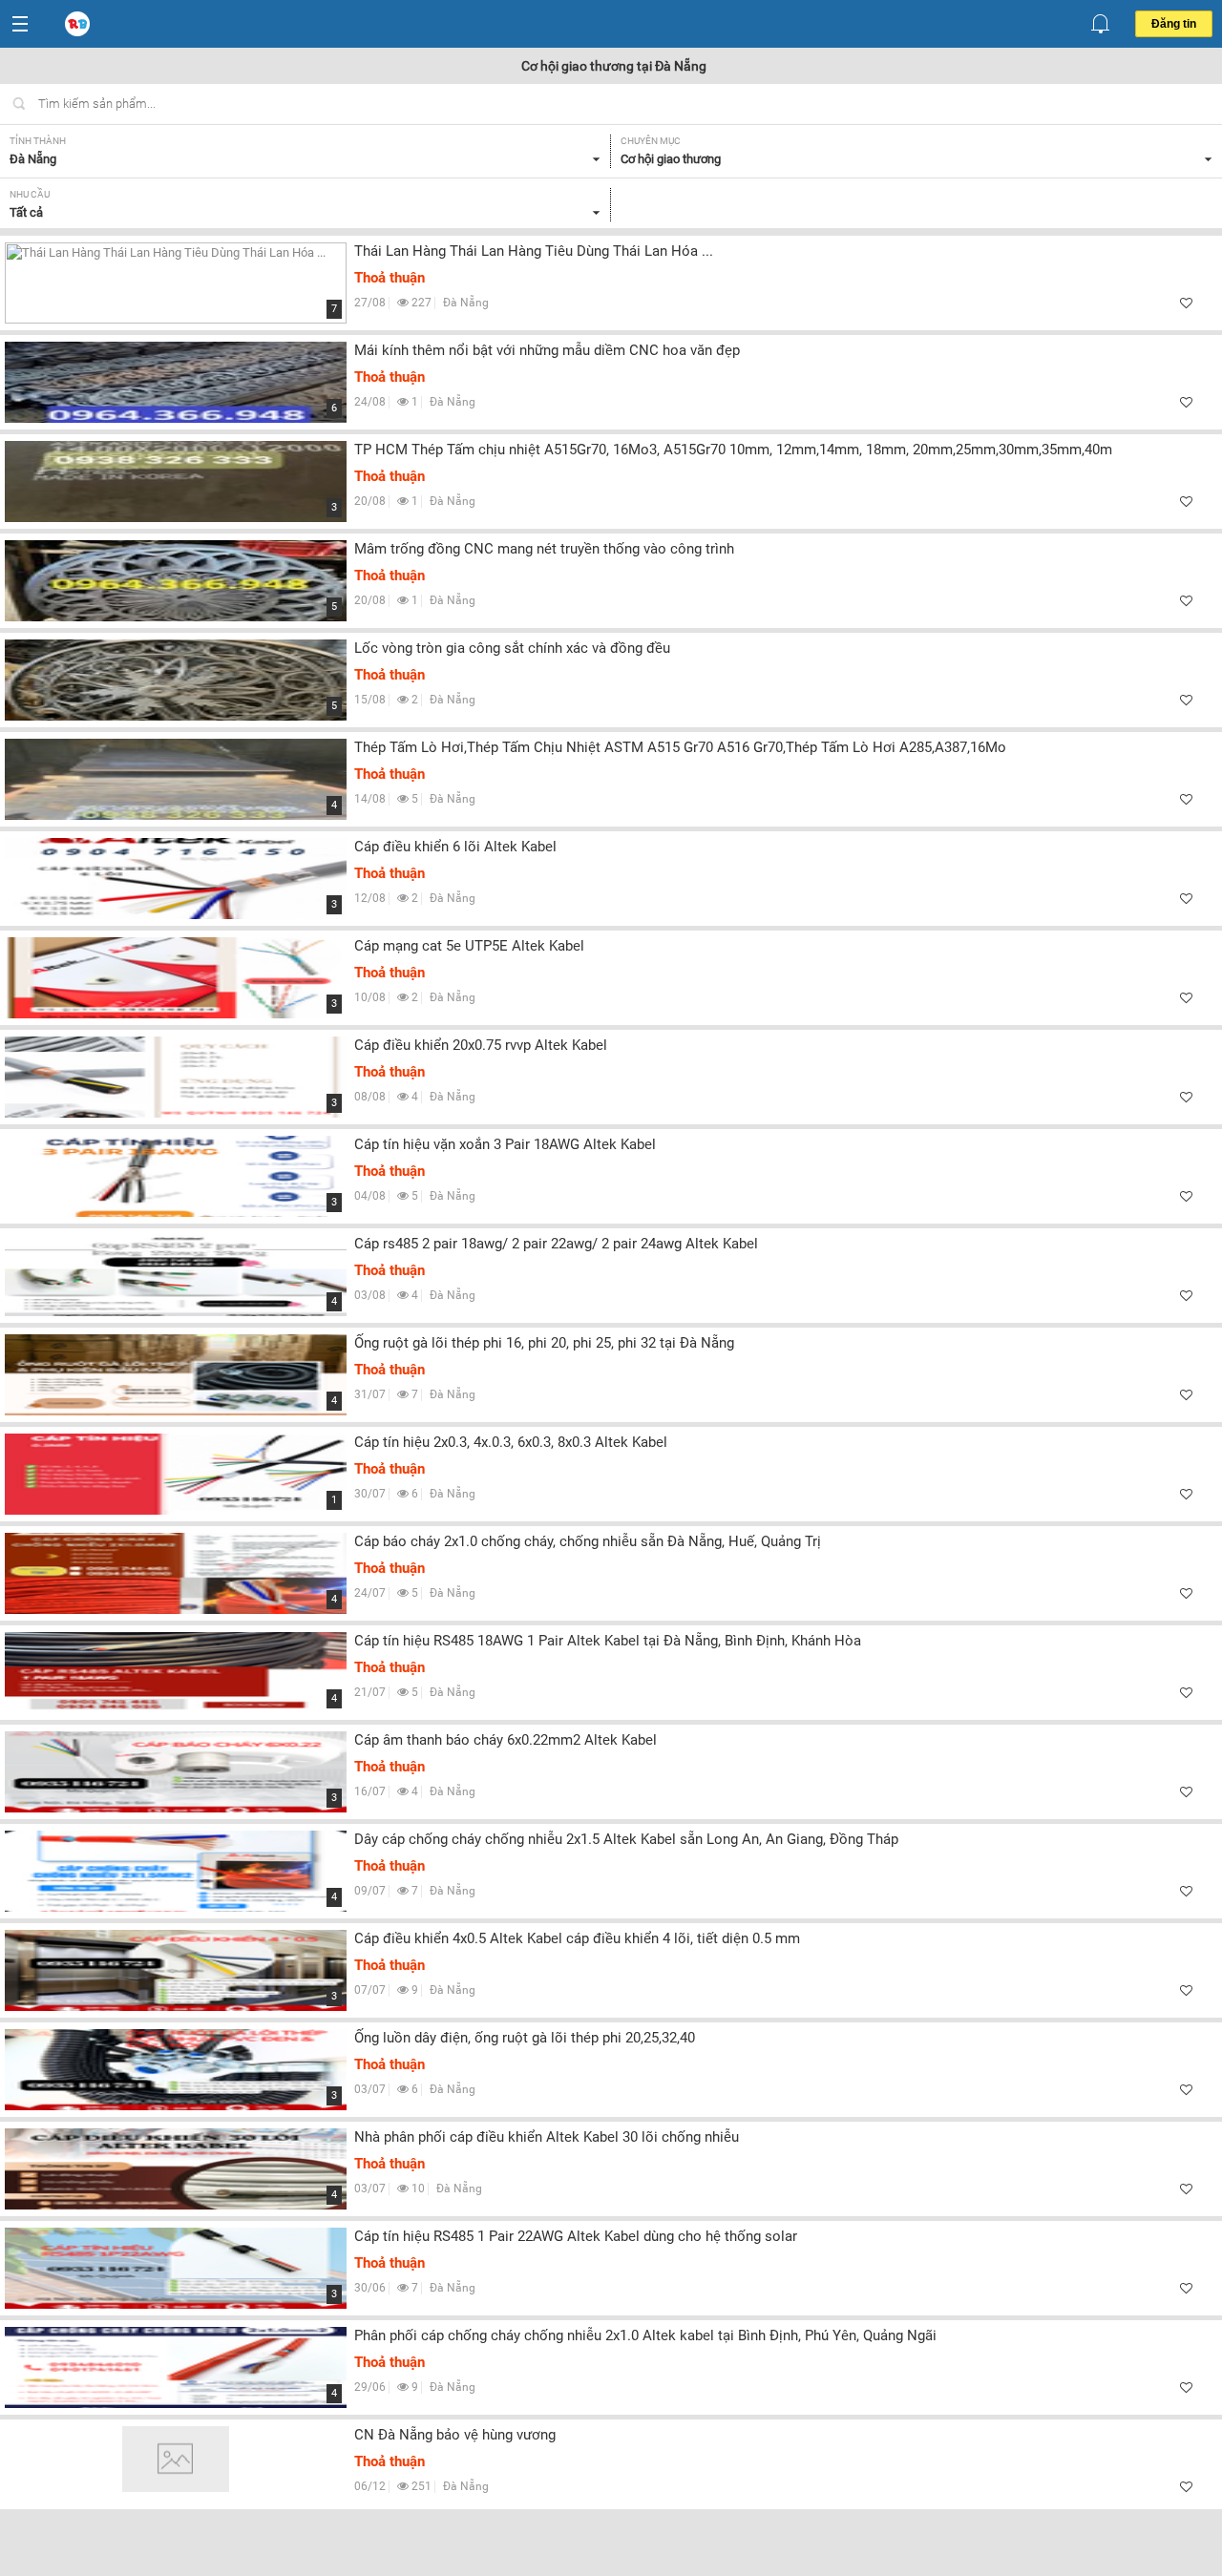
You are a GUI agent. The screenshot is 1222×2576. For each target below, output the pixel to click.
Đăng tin (1174, 24)
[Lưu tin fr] (1186, 303)
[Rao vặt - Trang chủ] (79, 25)
